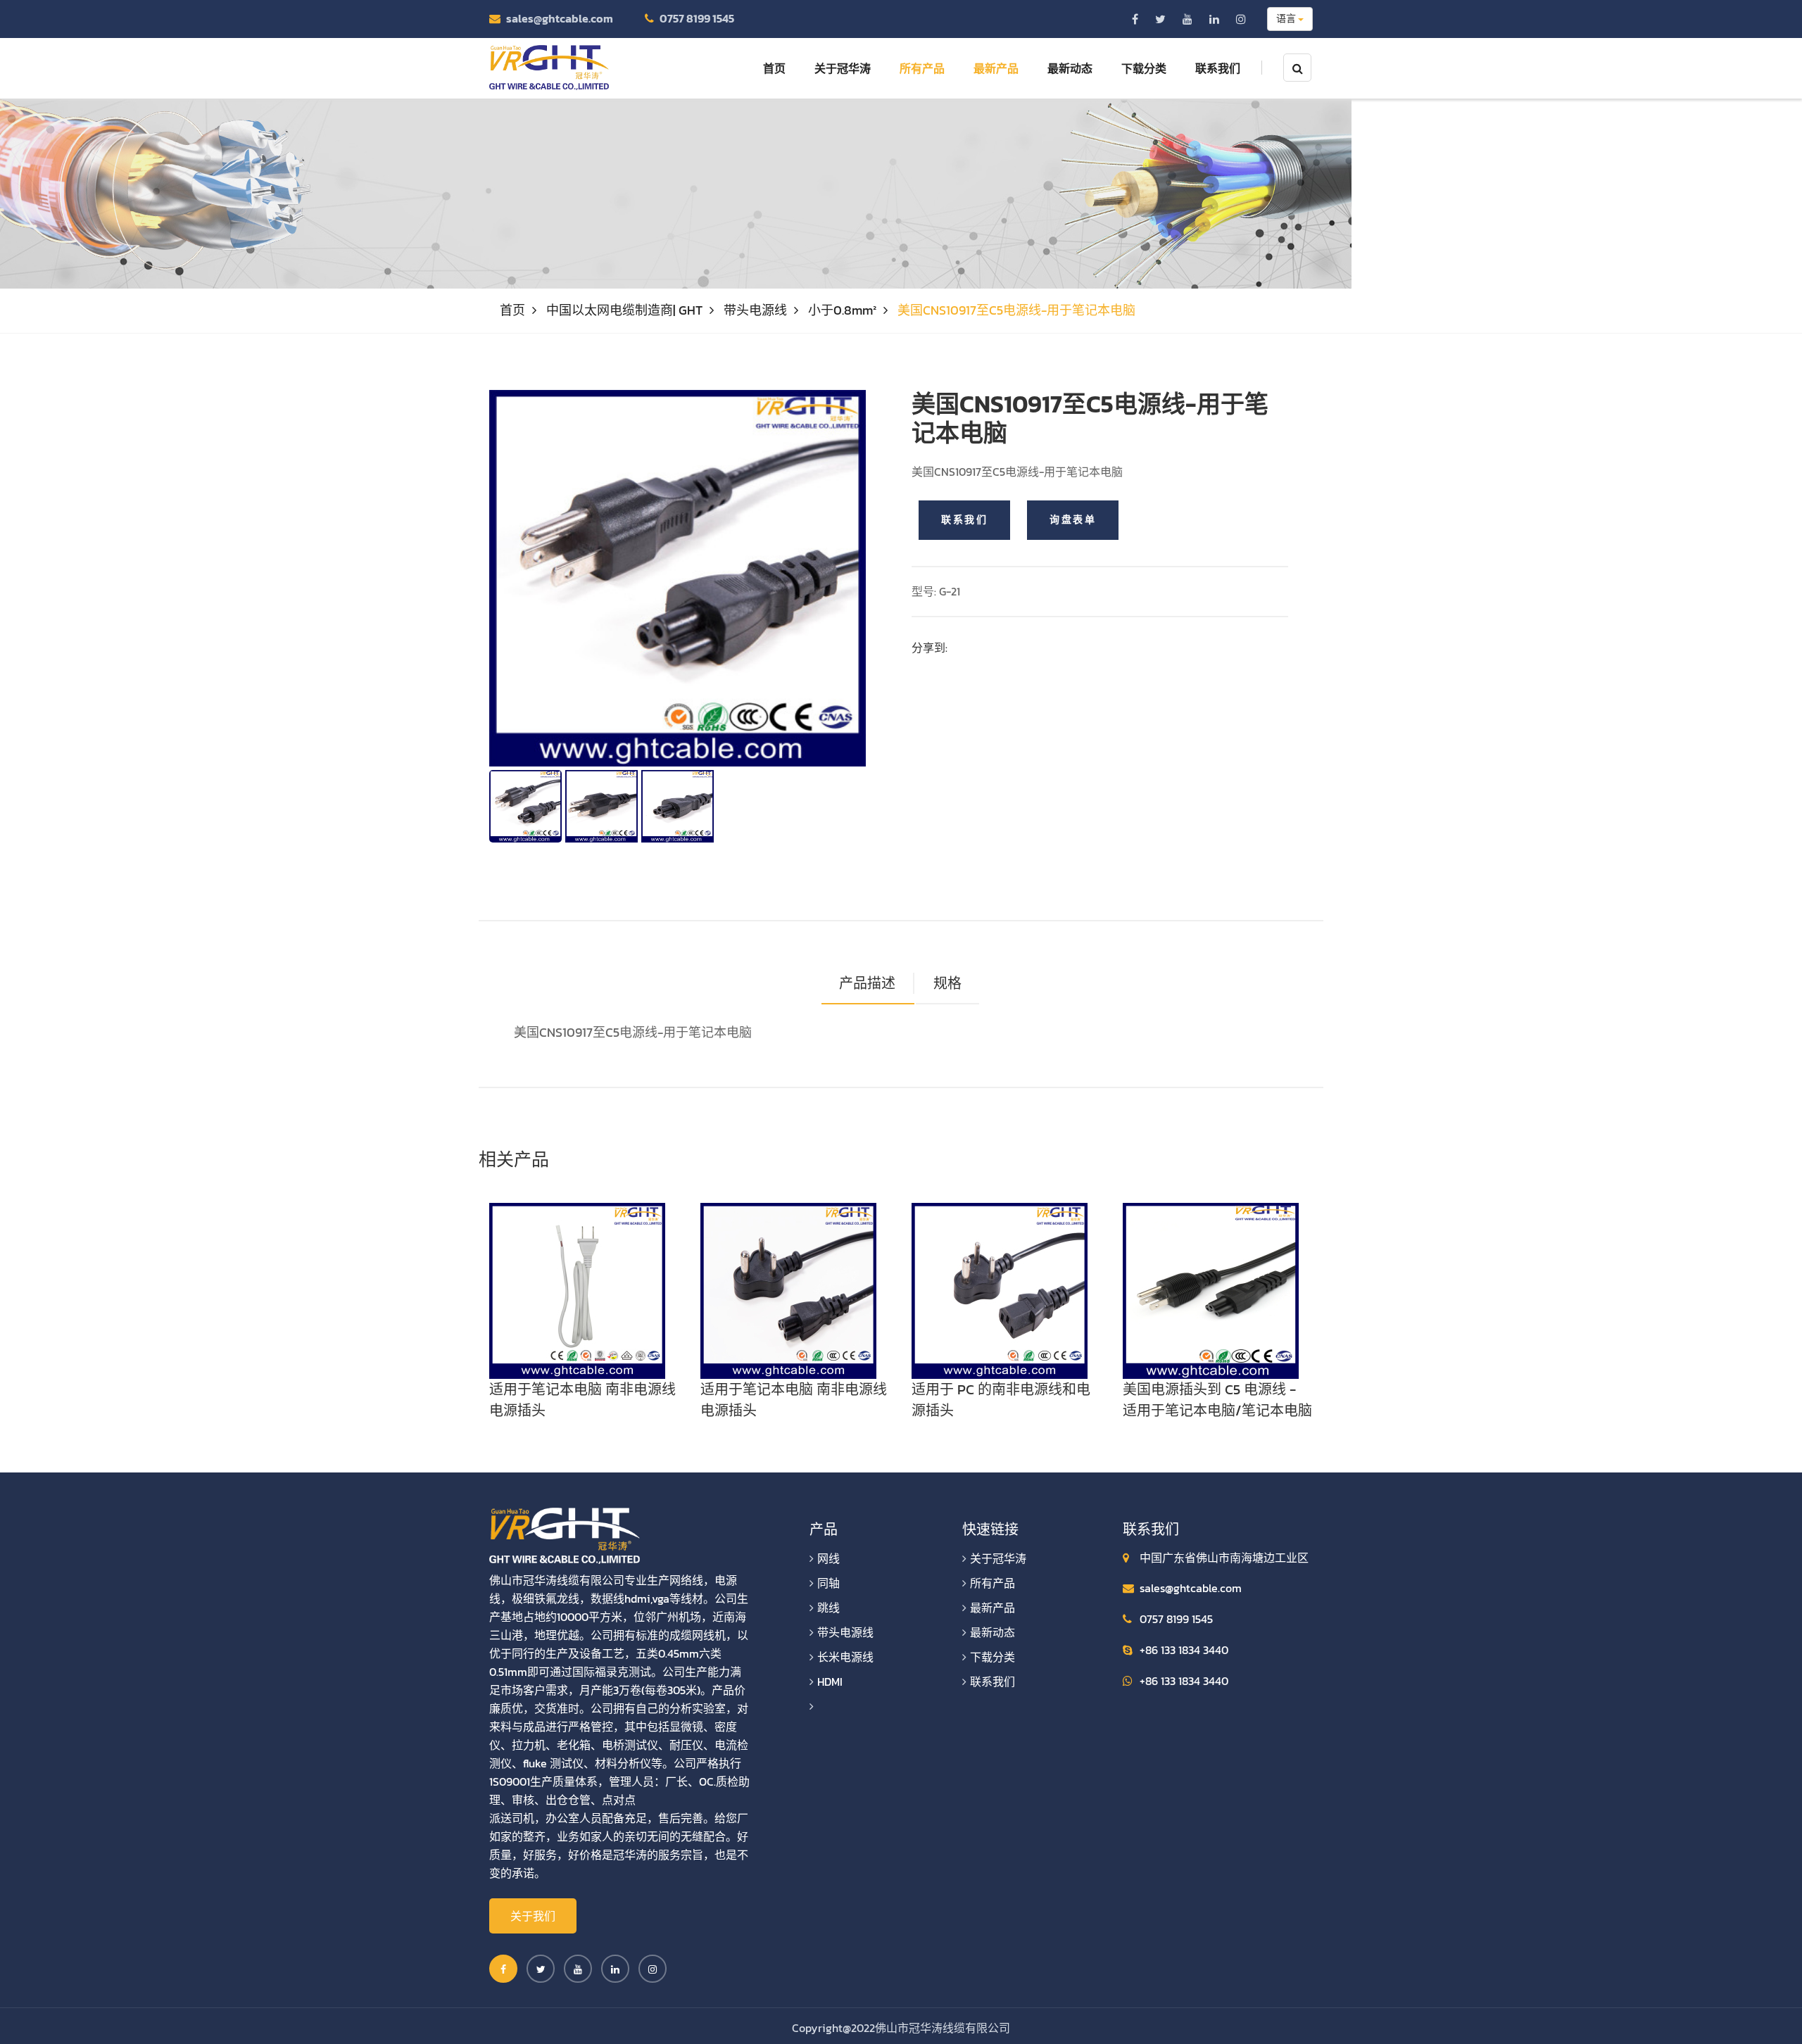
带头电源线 (755, 310)
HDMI (830, 1682)
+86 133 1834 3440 (1184, 1650)
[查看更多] (577, 1289)
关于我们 (533, 1916)
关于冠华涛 (843, 68)
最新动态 (1070, 68)
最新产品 (996, 68)
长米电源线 (845, 1657)
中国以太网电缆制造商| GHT (624, 310)
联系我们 (1218, 68)
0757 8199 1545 (697, 18)
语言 (1287, 19)
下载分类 (1144, 68)
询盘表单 (1073, 520)
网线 (828, 1558)
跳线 (828, 1608)
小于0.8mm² (842, 310)
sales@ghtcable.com (560, 18)
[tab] (947, 984)
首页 (774, 68)
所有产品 (922, 68)
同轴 (828, 1583)
